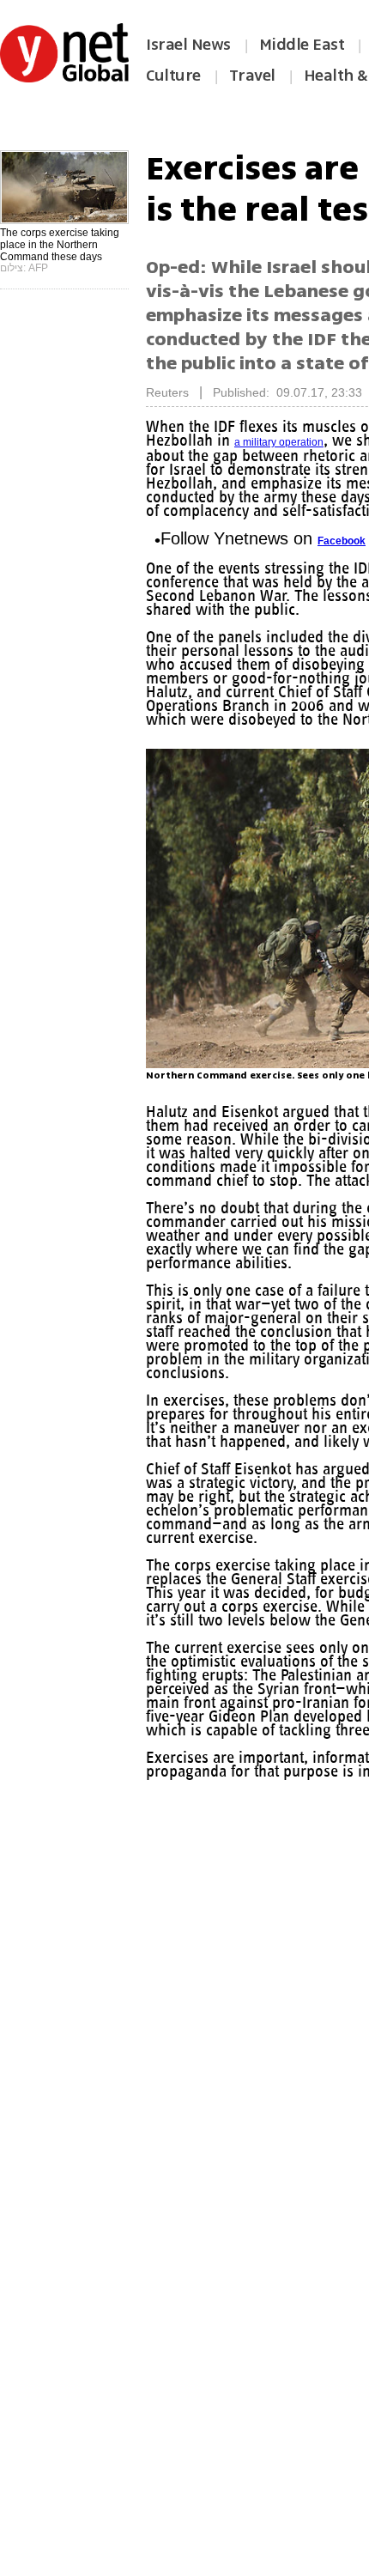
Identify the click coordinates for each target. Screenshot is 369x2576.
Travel (252, 76)
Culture (173, 76)
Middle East (302, 45)
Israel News (188, 45)
